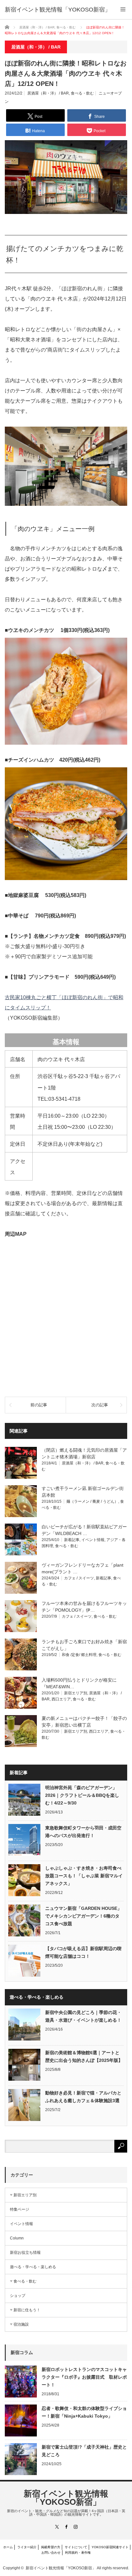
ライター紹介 (27, 2547)
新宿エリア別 (76, 1693)
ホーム (8, 2547)
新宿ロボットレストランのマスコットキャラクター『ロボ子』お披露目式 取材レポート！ (84, 2377)
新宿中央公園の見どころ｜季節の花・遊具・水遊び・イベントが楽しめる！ (83, 2016)
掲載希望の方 (51, 2547)
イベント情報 (93, 1540)
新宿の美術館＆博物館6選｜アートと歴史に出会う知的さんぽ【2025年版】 (84, 2056)
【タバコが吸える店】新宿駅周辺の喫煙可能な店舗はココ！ (83, 1952)
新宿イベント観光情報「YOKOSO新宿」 (66, 2498)
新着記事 (72, 1540)
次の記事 (100, 1405)
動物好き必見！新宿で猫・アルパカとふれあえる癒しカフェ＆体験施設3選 (83, 2097)
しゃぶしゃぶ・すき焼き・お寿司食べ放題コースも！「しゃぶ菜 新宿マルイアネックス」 (84, 1876)
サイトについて (76, 2547)
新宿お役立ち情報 (25, 2253)
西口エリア (61, 1699)
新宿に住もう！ (27, 2310)
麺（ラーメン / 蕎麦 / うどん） (92, 1501)
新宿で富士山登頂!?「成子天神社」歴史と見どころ (84, 2451)
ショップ (18, 2296)
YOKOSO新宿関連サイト (110, 2547)
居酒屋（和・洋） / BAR (48, 93)
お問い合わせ (51, 2553)
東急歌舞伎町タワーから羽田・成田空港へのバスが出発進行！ (83, 1832)
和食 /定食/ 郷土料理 (79, 1655)
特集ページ (20, 2209)
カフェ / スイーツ (79, 1578)
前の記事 (39, 1405)
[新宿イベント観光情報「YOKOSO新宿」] (58, 10)
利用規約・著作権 (78, 2553)
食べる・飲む (82, 93)
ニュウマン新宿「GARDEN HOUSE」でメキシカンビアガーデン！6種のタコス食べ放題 (83, 1916)
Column (17, 2238)
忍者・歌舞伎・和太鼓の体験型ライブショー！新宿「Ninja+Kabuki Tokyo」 (84, 2412)
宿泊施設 (21, 2324)
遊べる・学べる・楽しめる (33, 2267)
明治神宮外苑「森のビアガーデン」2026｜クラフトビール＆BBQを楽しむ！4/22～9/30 (82, 1795)
